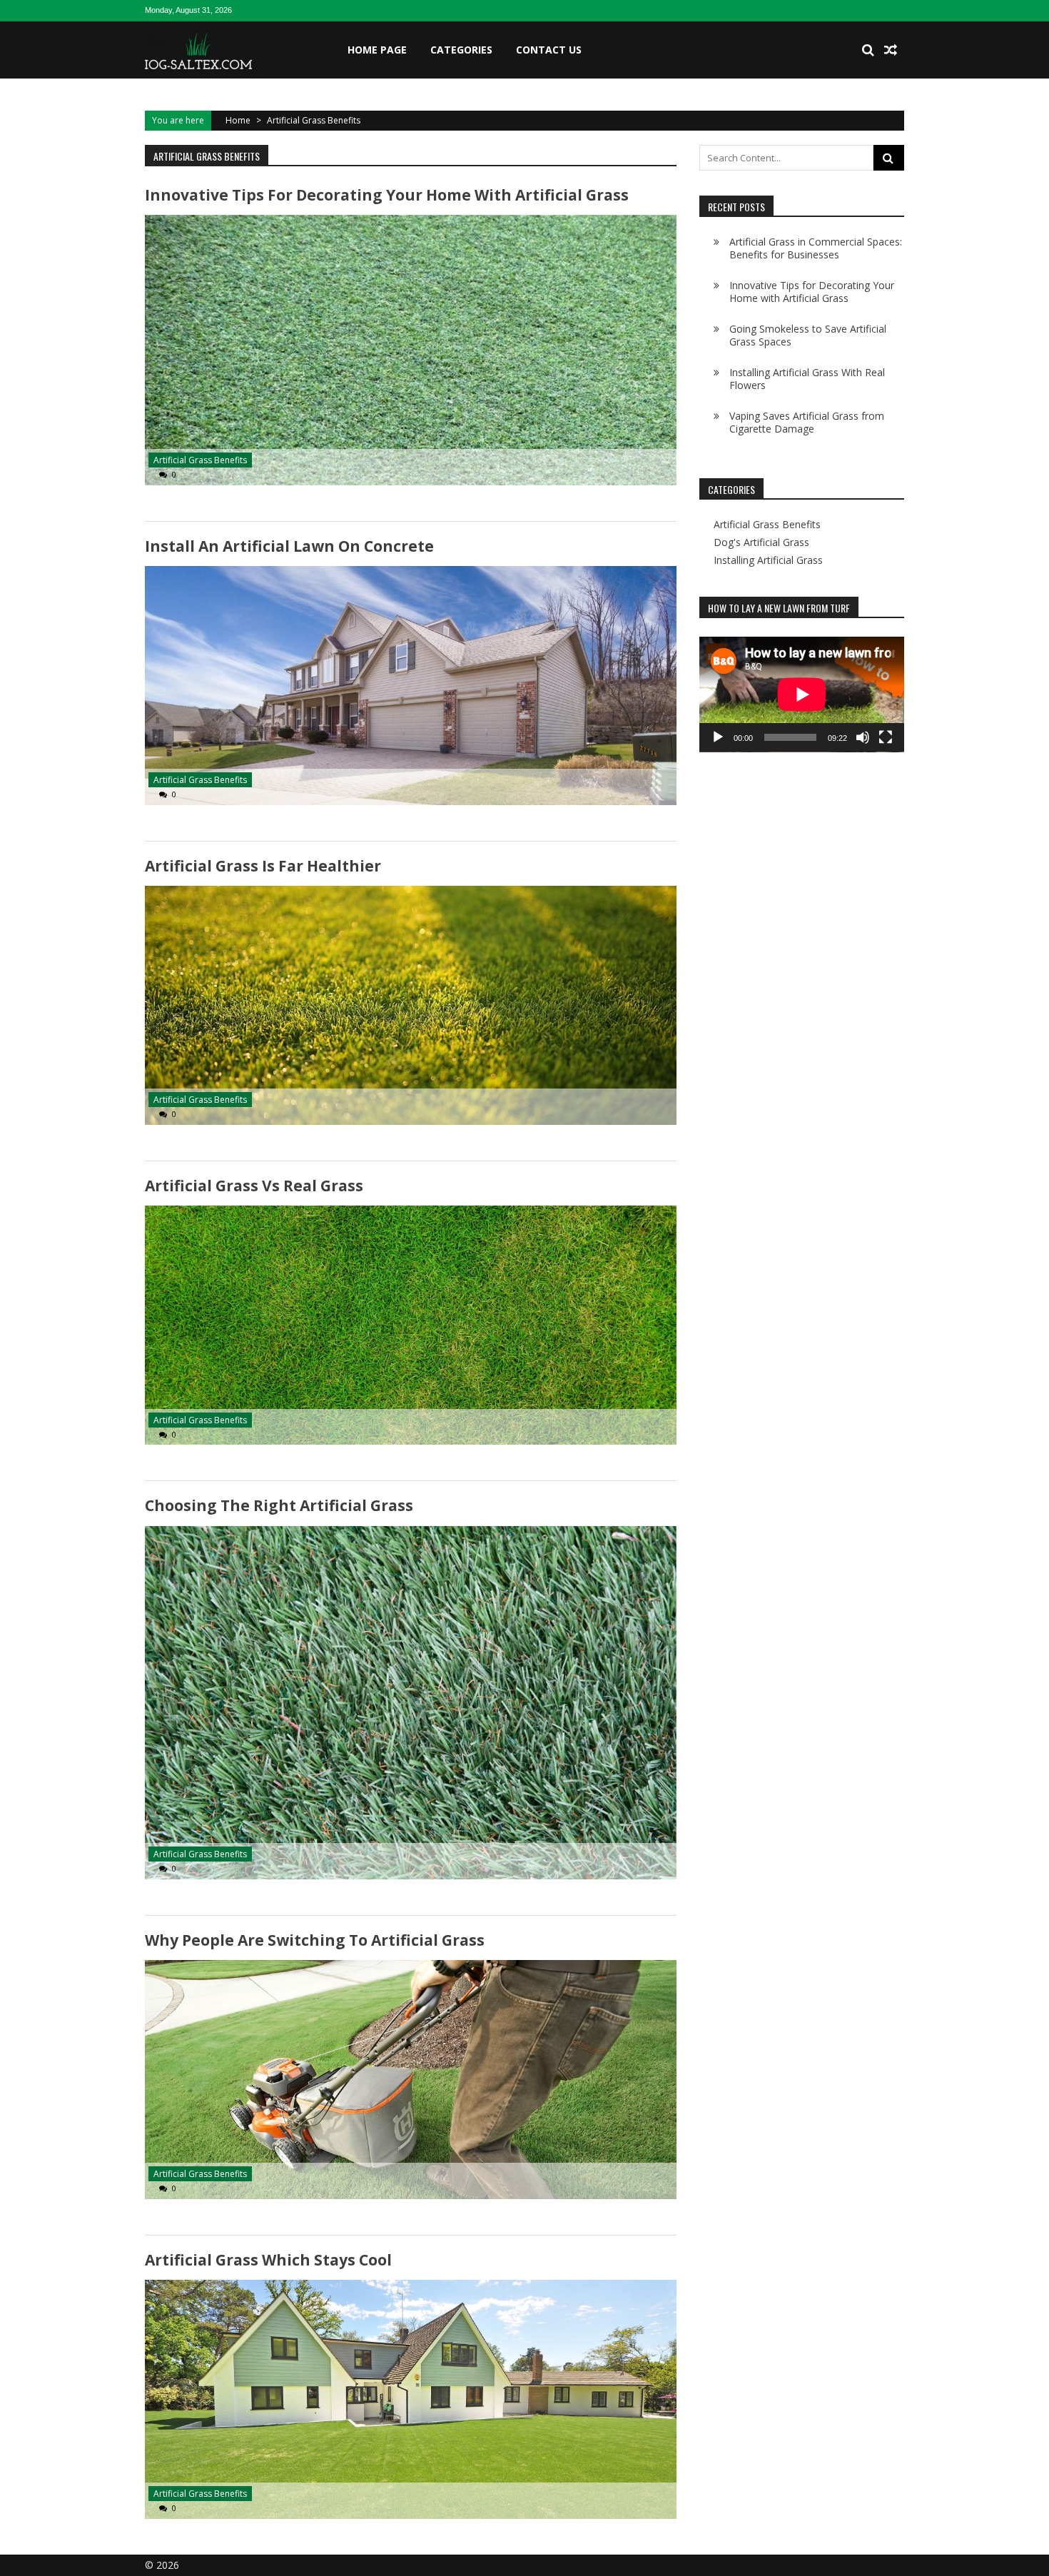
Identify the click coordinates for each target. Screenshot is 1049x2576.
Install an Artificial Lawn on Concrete (289, 546)
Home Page (377, 50)
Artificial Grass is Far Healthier (263, 866)
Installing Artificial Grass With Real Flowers (807, 379)
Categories (461, 50)
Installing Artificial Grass (768, 560)
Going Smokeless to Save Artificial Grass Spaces (808, 335)
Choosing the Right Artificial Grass (279, 1505)
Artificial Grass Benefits (200, 460)
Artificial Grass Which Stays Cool (268, 2260)
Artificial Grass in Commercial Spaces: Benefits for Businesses (816, 248)
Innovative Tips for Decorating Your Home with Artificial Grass (387, 195)
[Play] (718, 737)
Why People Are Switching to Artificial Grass (315, 1940)
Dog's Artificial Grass (761, 542)
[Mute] (863, 737)
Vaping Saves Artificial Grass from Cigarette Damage (807, 422)
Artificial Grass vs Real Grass (254, 1186)
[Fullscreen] (886, 737)
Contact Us (549, 50)
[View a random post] (891, 50)
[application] (802, 694)
